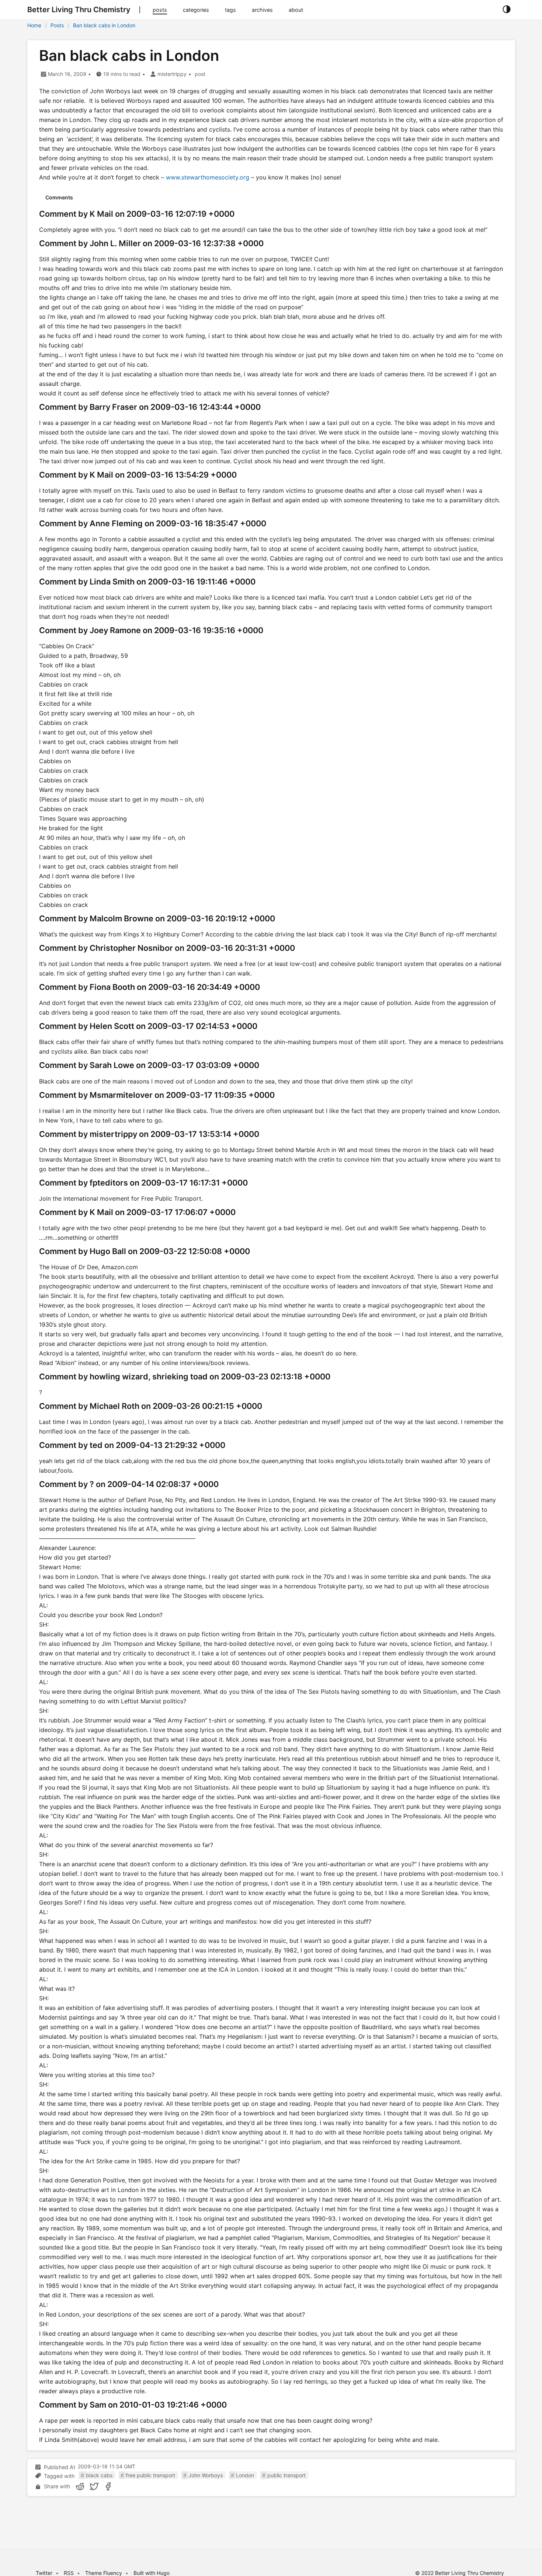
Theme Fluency (104, 2573)
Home (34, 25)
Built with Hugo (152, 2573)
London (245, 2475)
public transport (286, 2475)
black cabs (99, 2475)
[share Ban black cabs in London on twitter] (94, 2486)
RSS (69, 2573)
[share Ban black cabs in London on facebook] (108, 2486)
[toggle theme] (506, 10)
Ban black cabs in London (104, 25)
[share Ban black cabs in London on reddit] (80, 2486)
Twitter (44, 2573)
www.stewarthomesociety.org (208, 177)
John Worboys (206, 2475)
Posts (57, 25)
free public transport (150, 2475)
